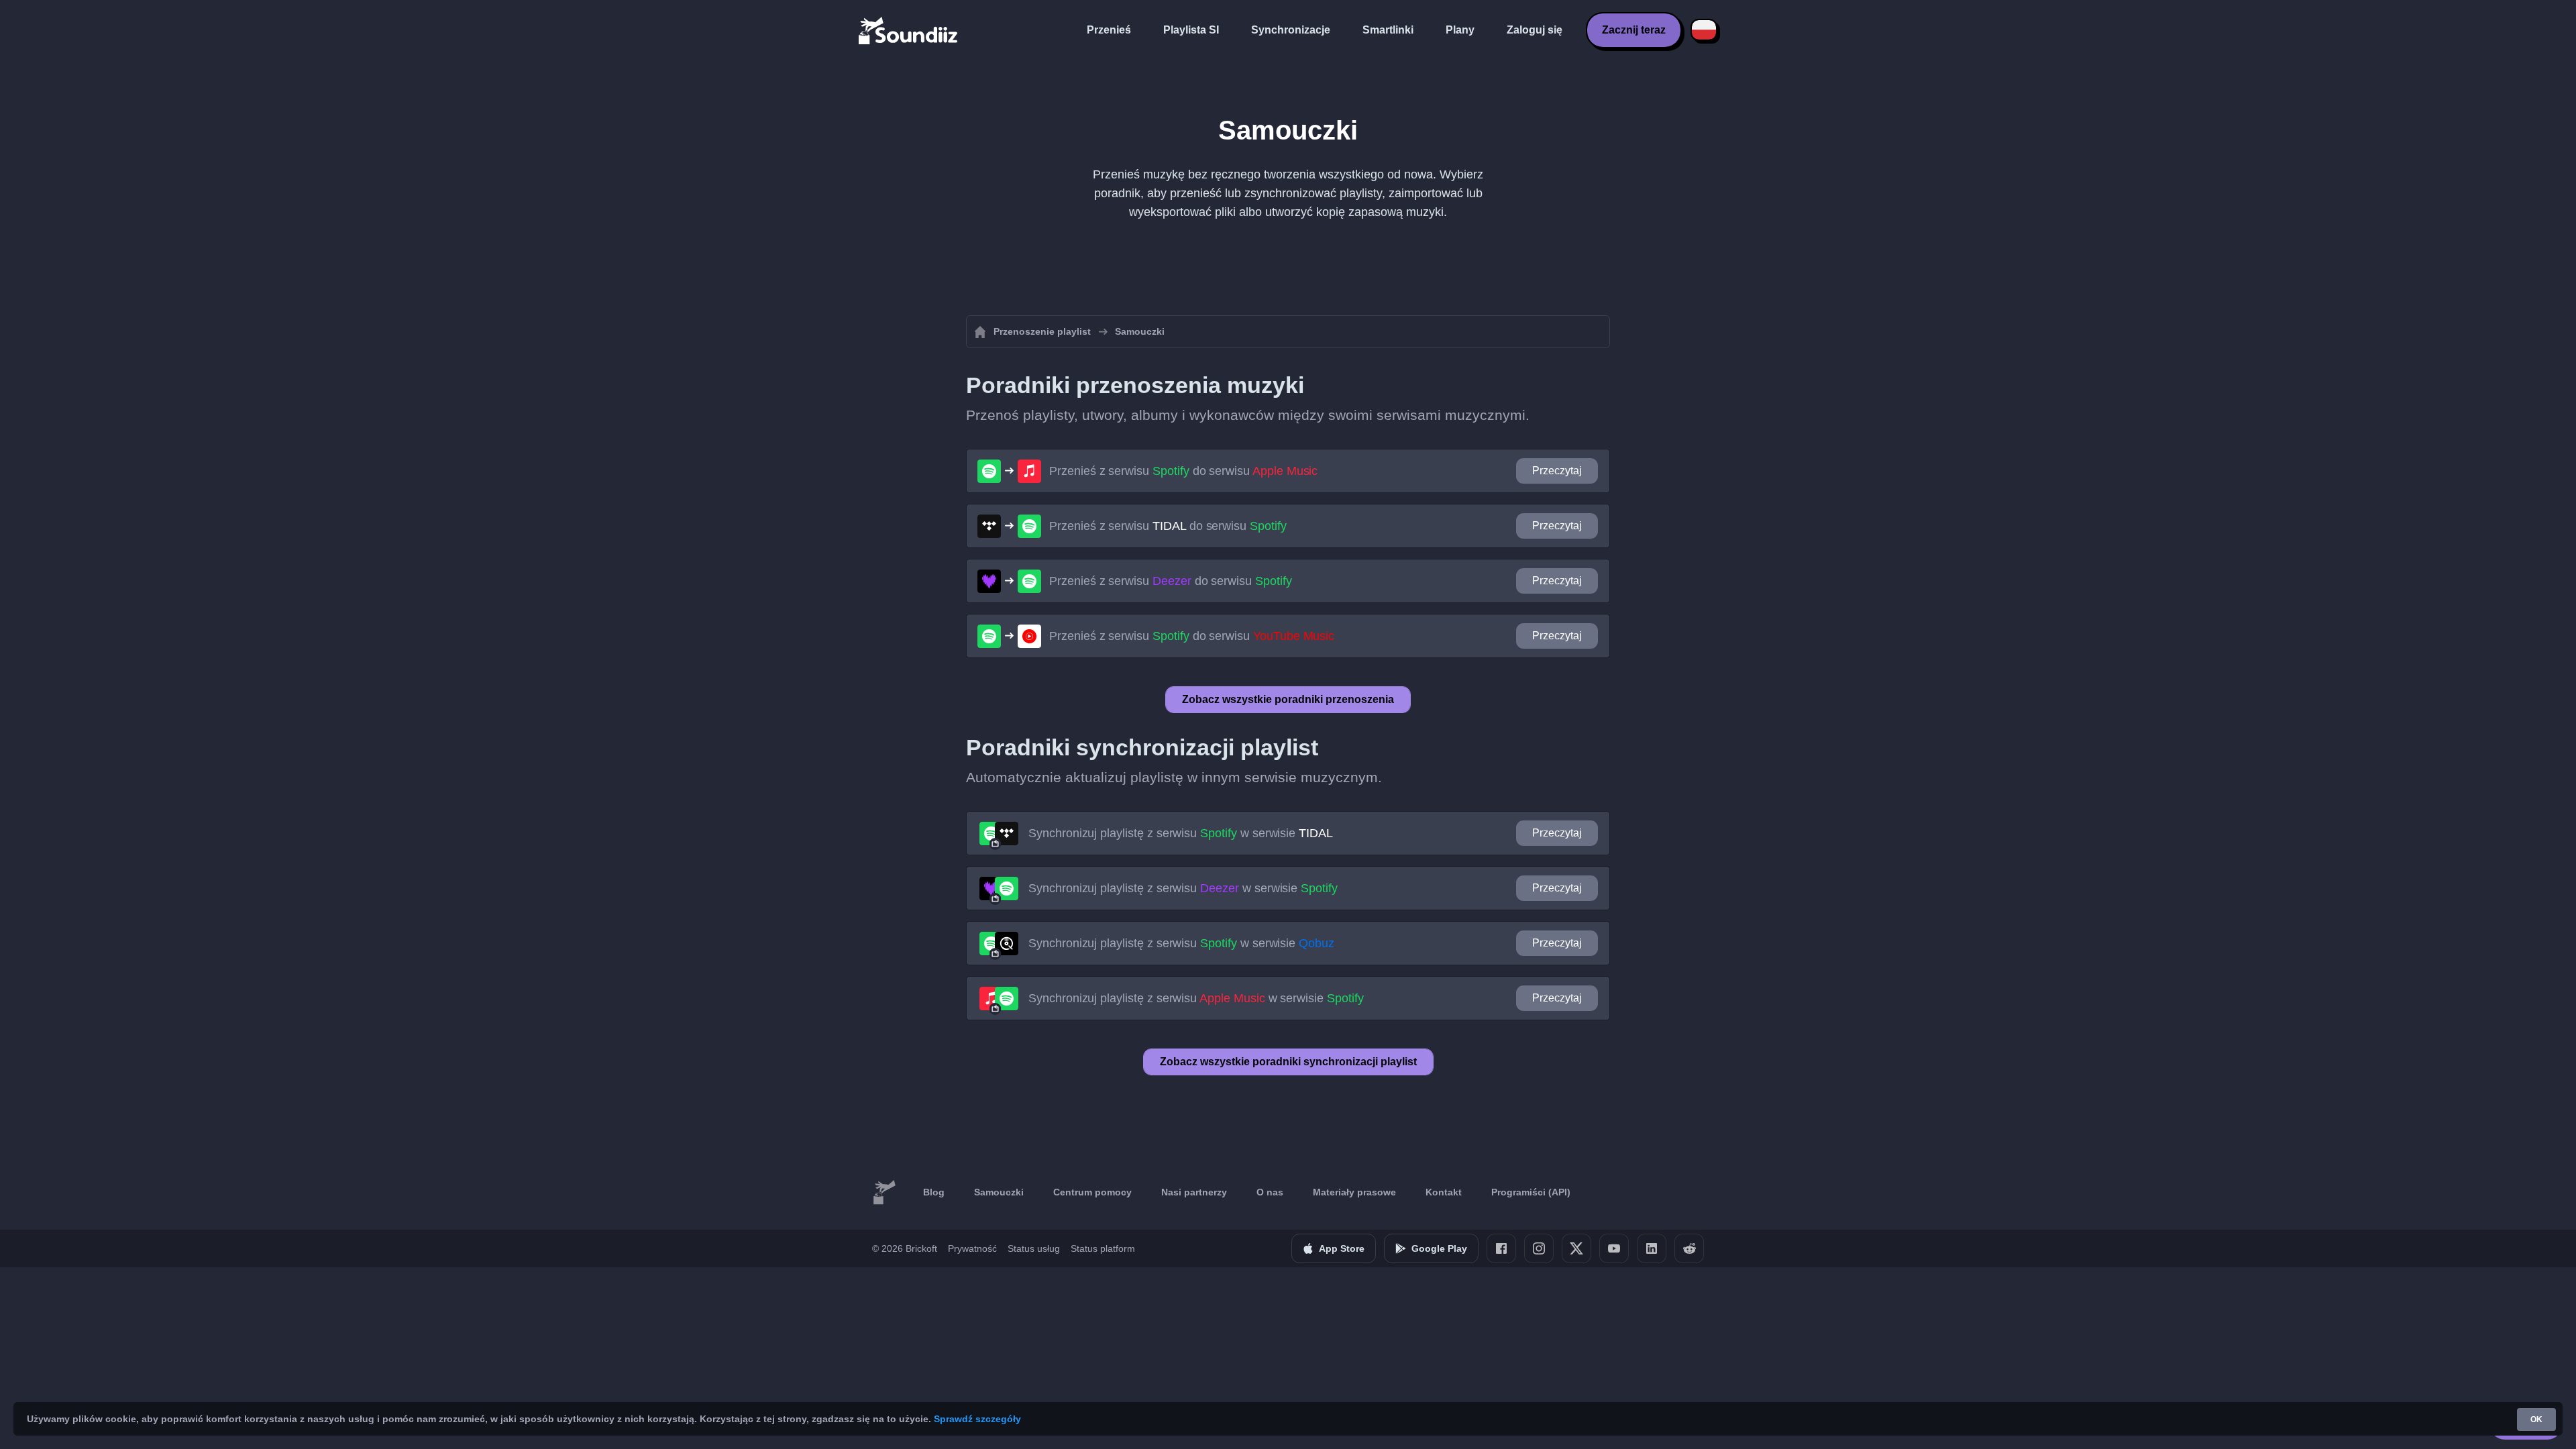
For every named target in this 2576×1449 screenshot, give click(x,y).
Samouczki (999, 1192)
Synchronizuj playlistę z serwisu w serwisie (1181, 833)
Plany (1460, 30)
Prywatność (972, 1248)
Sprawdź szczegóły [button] (977, 1419)
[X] (1576, 1248)
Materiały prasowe (1354, 1192)
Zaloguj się (1535, 30)
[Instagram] (1539, 1248)
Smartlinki (1388, 30)
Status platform (1103, 1248)
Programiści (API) (1531, 1192)
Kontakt (1444, 1192)
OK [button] (2536, 1419)
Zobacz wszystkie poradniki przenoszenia (1288, 699)
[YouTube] (1614, 1248)
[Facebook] (1501, 1248)
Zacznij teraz (1634, 30)
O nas (1270, 1192)
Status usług (1034, 1248)
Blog (934, 1192)
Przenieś (1109, 30)
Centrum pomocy (1092, 1192)
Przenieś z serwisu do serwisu (1183, 471)
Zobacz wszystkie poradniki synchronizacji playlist (1288, 1062)
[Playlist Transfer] (909, 30)
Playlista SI (1191, 30)
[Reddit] (1689, 1248)
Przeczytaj (1557, 471)
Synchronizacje (1291, 30)
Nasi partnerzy (1194, 1192)
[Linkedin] (1652, 1248)
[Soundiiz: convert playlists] (884, 1193)
